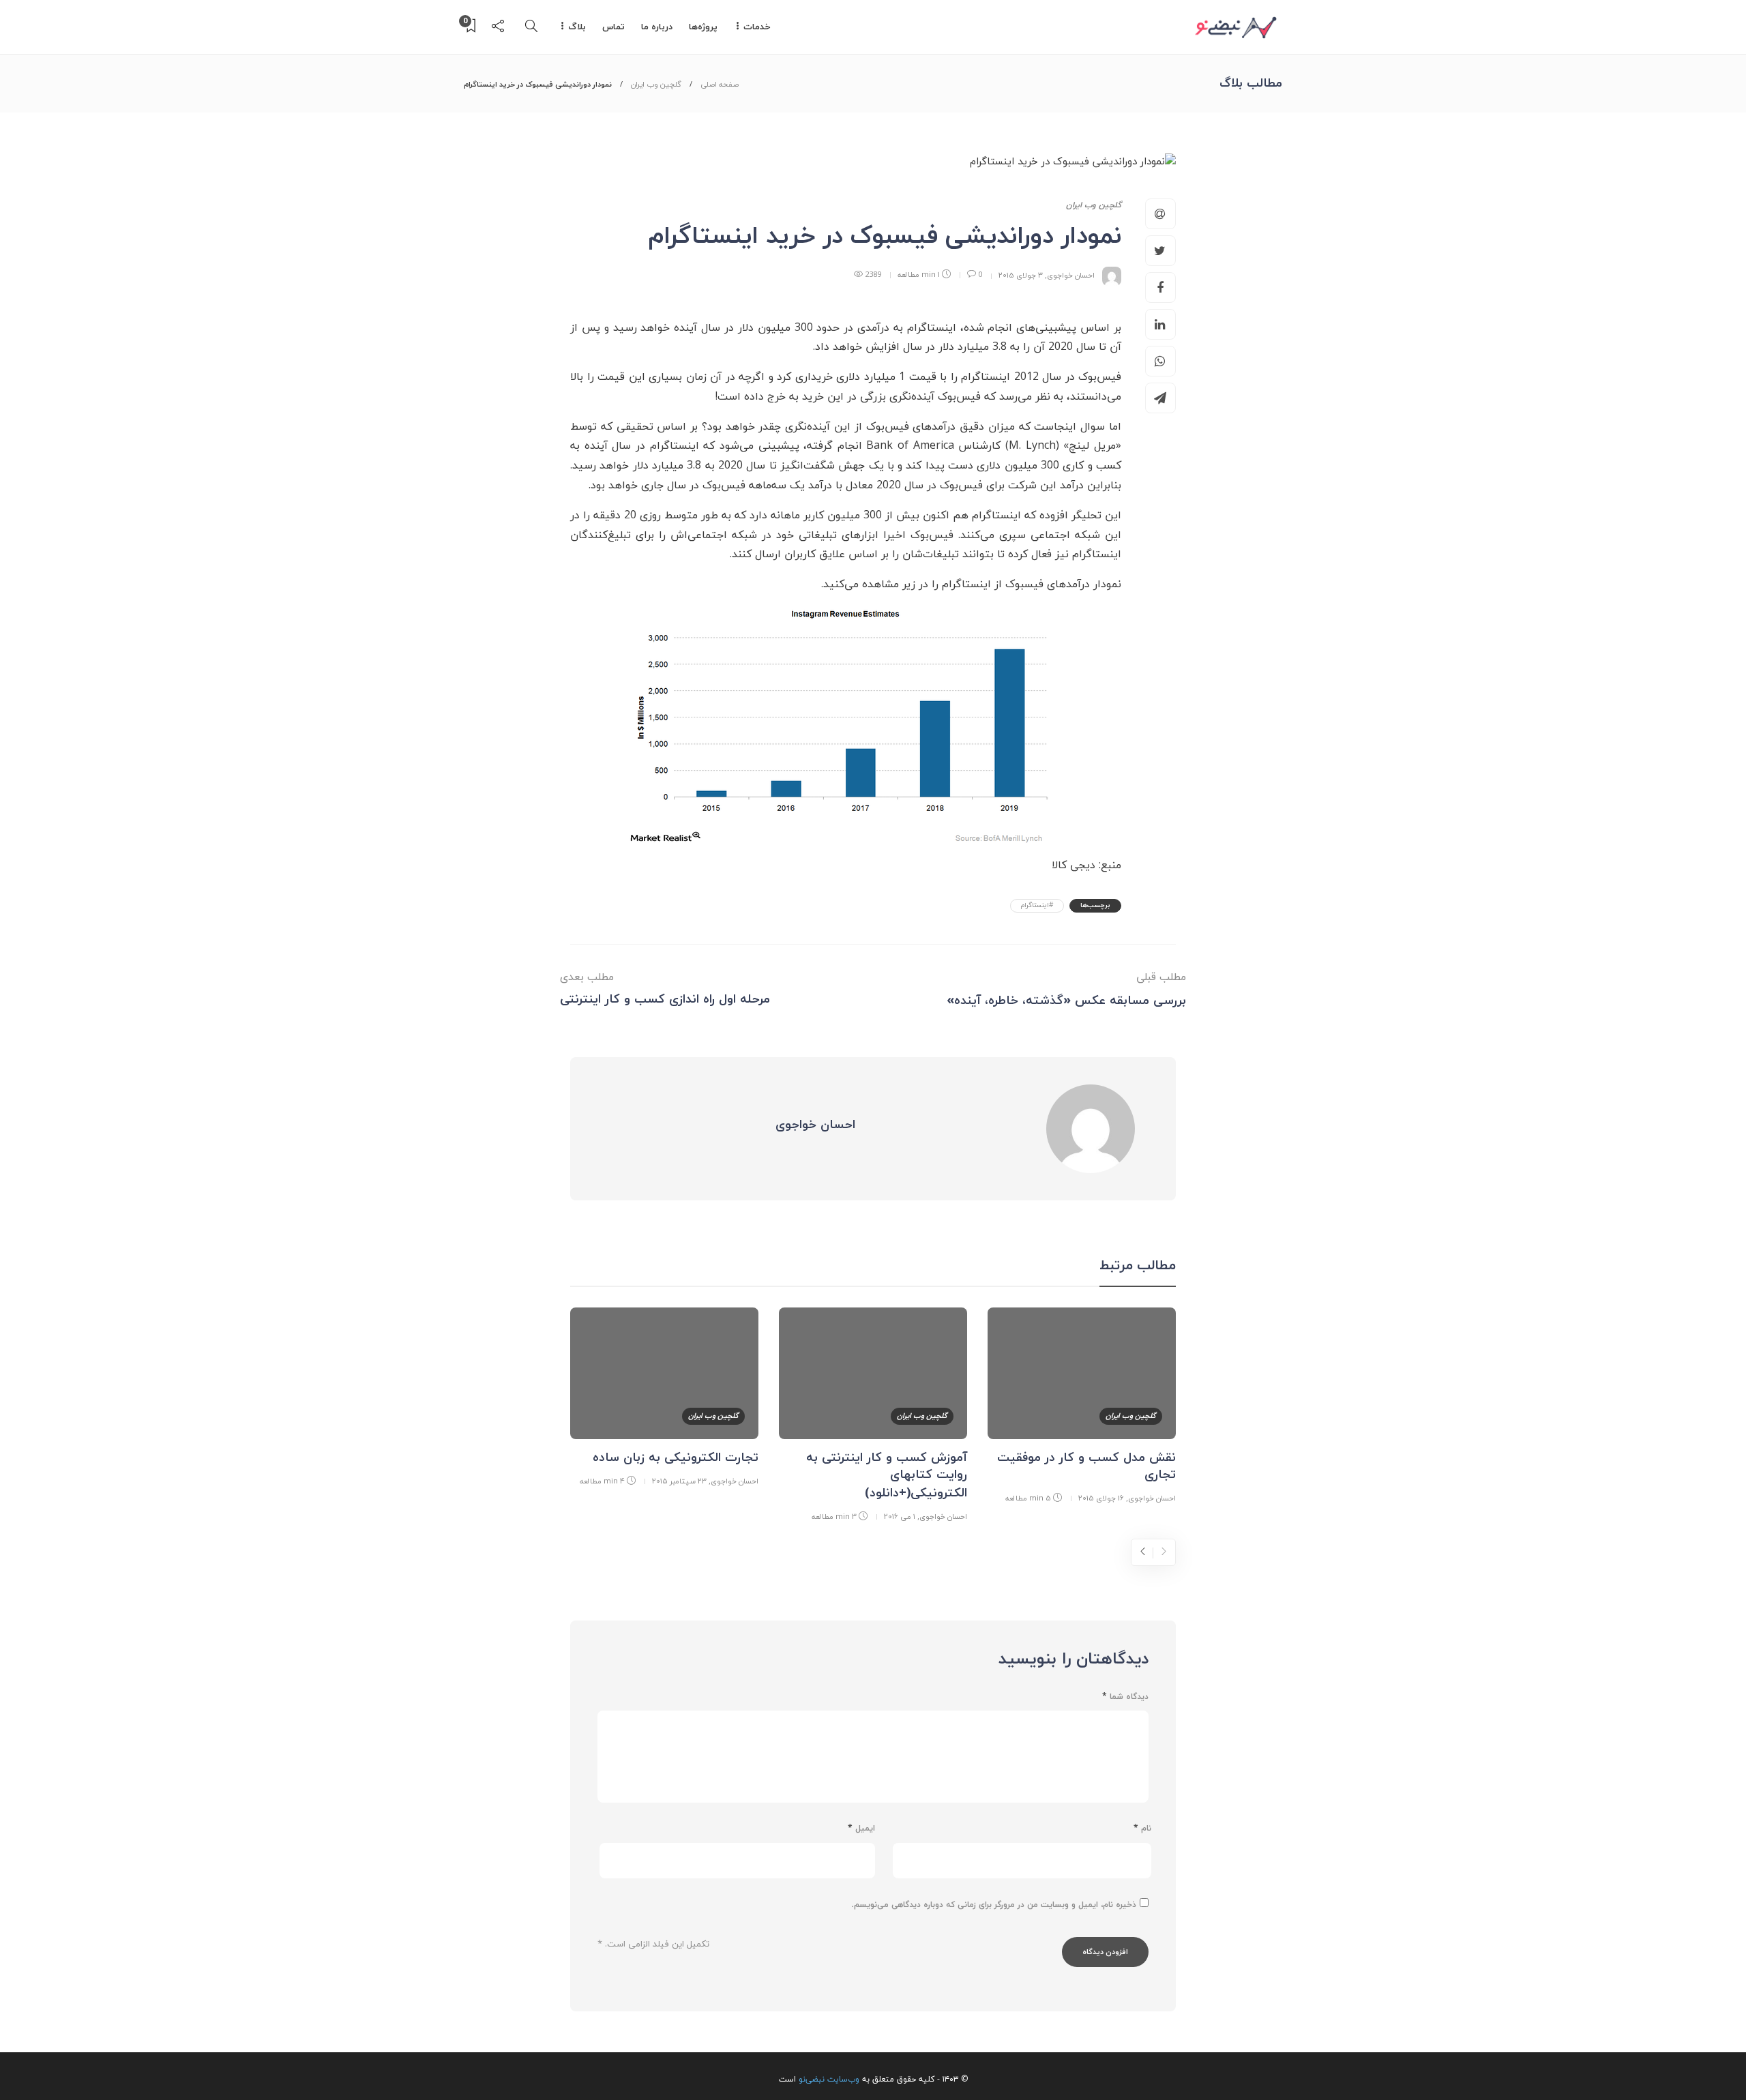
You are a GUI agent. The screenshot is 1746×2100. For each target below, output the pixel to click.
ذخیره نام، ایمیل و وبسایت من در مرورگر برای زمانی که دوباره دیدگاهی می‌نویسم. (994, 1905)
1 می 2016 (900, 1517)
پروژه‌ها (703, 27)
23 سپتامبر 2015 (679, 1481)
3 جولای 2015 (1021, 275)
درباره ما (657, 27)
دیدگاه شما (1125, 1697)
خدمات (757, 27)
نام (1142, 1829)
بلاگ (577, 27)
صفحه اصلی (720, 85)
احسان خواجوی (1071, 275)
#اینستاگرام (1037, 905)
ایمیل (861, 1829)
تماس (613, 27)
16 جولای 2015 (1101, 1498)
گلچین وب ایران (656, 85)
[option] (1082, 1408)
